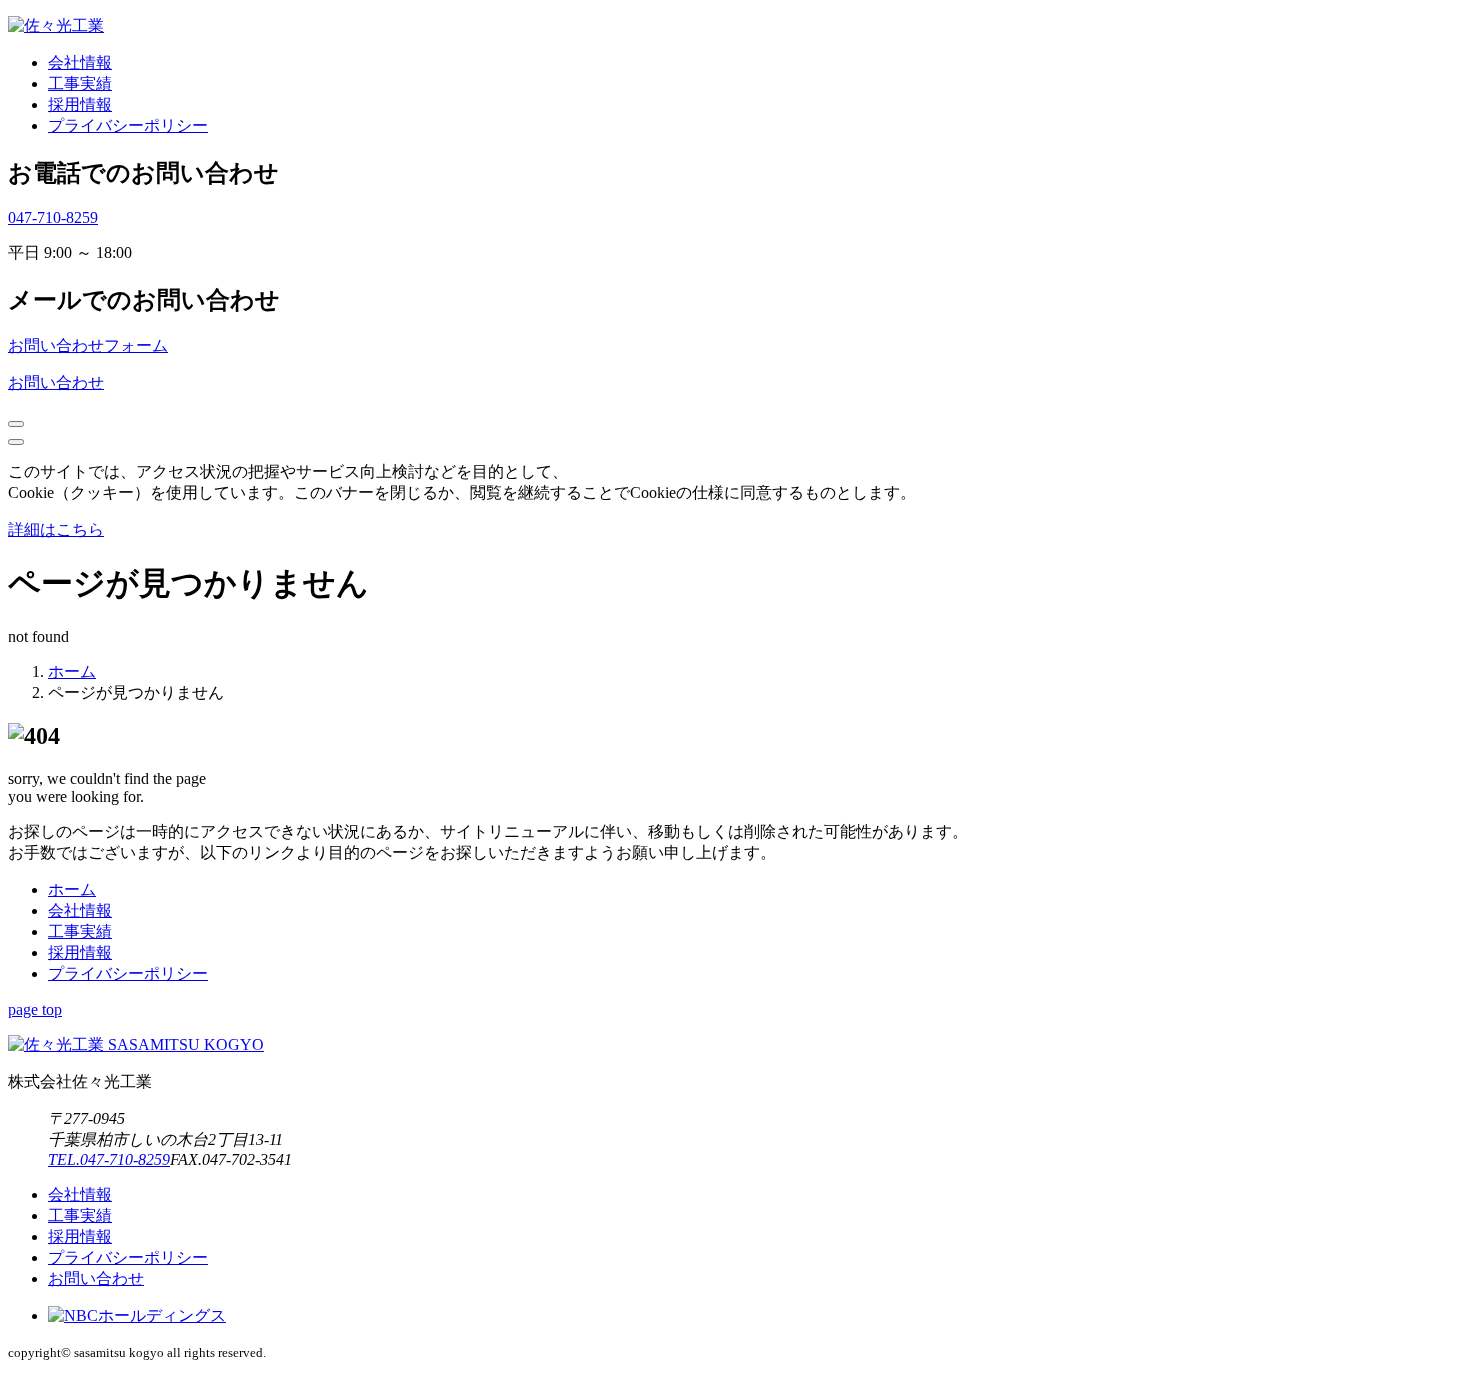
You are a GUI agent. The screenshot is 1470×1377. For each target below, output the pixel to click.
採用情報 (80, 104)
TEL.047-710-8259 (109, 1159)
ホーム (72, 889)
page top (35, 1009)
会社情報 (80, 62)
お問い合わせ (56, 382)
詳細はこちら (56, 529)
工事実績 (80, 83)
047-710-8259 (53, 217)
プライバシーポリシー (128, 125)
